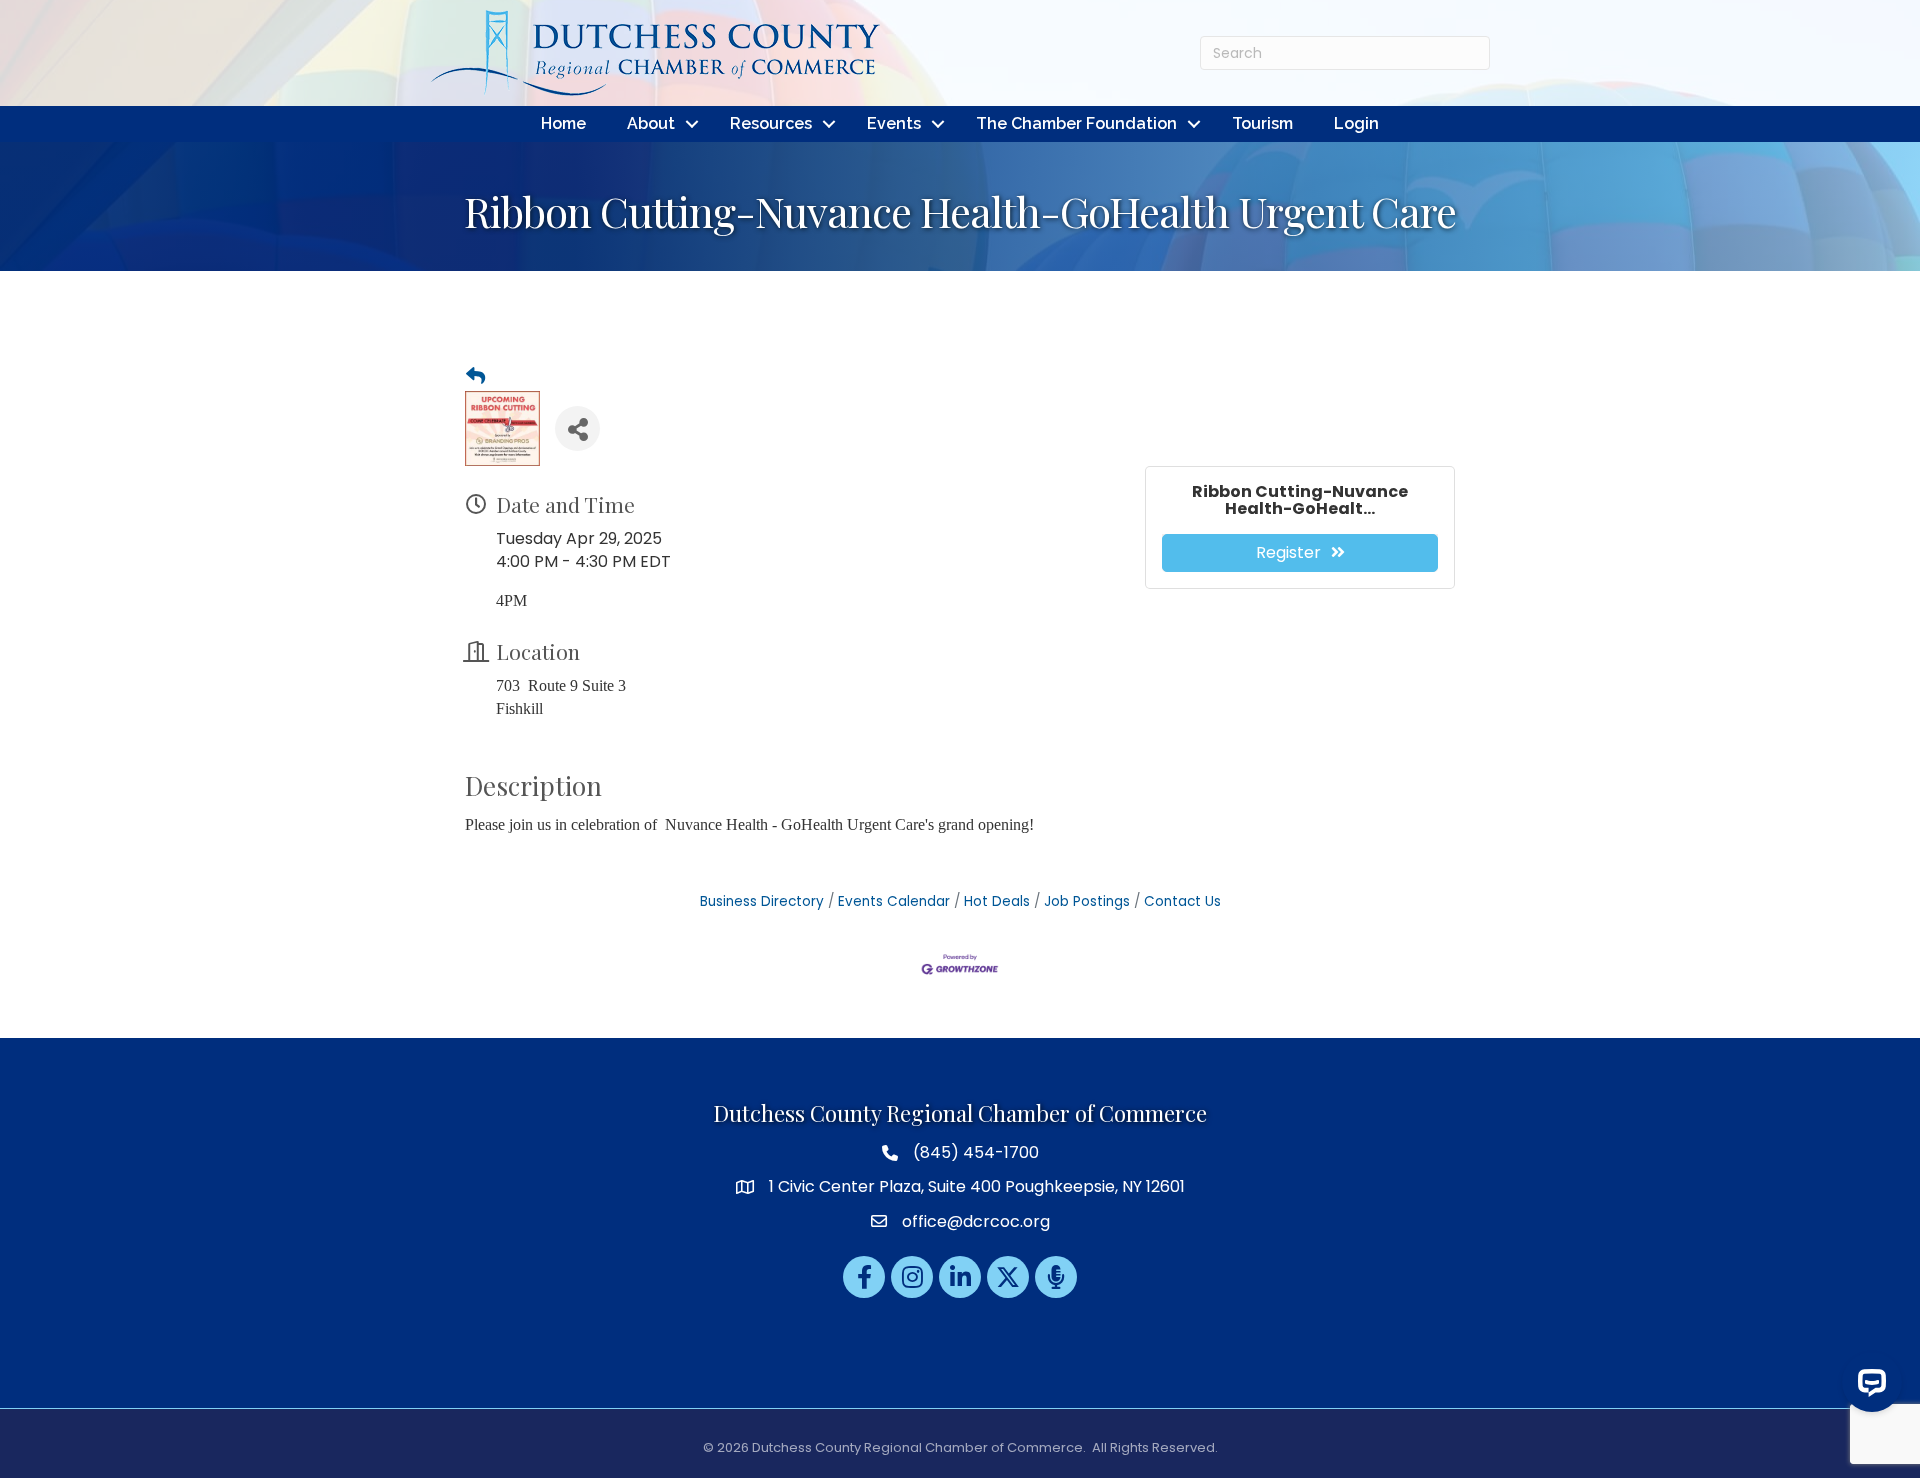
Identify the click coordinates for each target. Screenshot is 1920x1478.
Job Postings (1087, 901)
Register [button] (1288, 552)
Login (1356, 123)
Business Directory (762, 901)
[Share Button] (577, 428)
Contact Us (1182, 901)
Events (894, 123)
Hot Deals (997, 901)
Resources (771, 123)
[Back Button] (475, 377)
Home (563, 123)
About (651, 123)
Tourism (1262, 123)
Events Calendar (894, 901)
